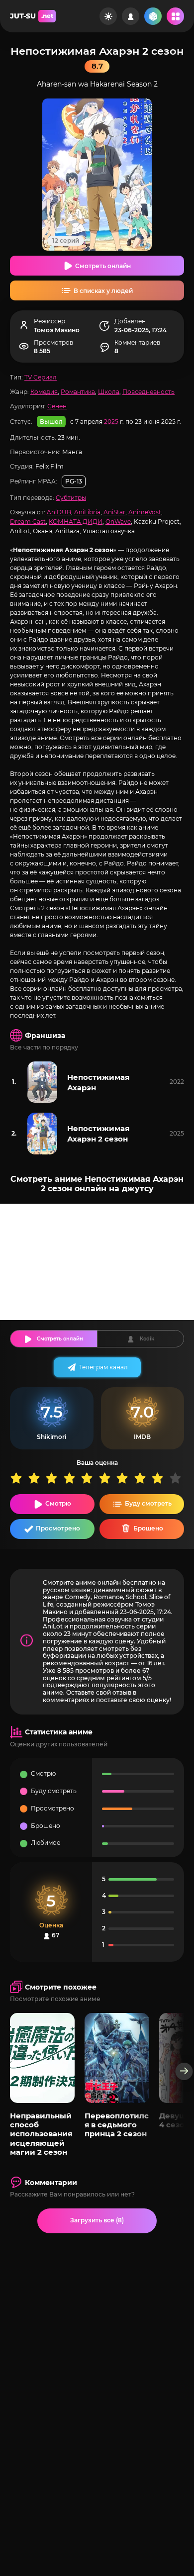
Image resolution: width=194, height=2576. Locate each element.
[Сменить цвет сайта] (108, 16)
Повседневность (148, 392)
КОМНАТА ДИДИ (76, 522)
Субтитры (71, 498)
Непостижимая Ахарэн (98, 1082)
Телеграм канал (103, 1367)
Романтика (78, 392)
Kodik (147, 1339)
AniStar (114, 512)
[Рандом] (153, 16)
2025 (111, 421)
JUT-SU (32, 16)
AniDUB (59, 512)
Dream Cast (28, 522)
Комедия (44, 392)
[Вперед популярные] (184, 2071)
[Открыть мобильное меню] (175, 16)
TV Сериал (41, 377)
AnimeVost (145, 512)
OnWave (118, 522)
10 (178, 1478)
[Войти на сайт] (131, 16)
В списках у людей (103, 291)
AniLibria (87, 512)
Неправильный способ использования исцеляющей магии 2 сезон (41, 2134)
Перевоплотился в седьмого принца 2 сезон (117, 2125)
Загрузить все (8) (97, 2220)
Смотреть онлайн (103, 266)
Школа (109, 392)
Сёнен (57, 406)
